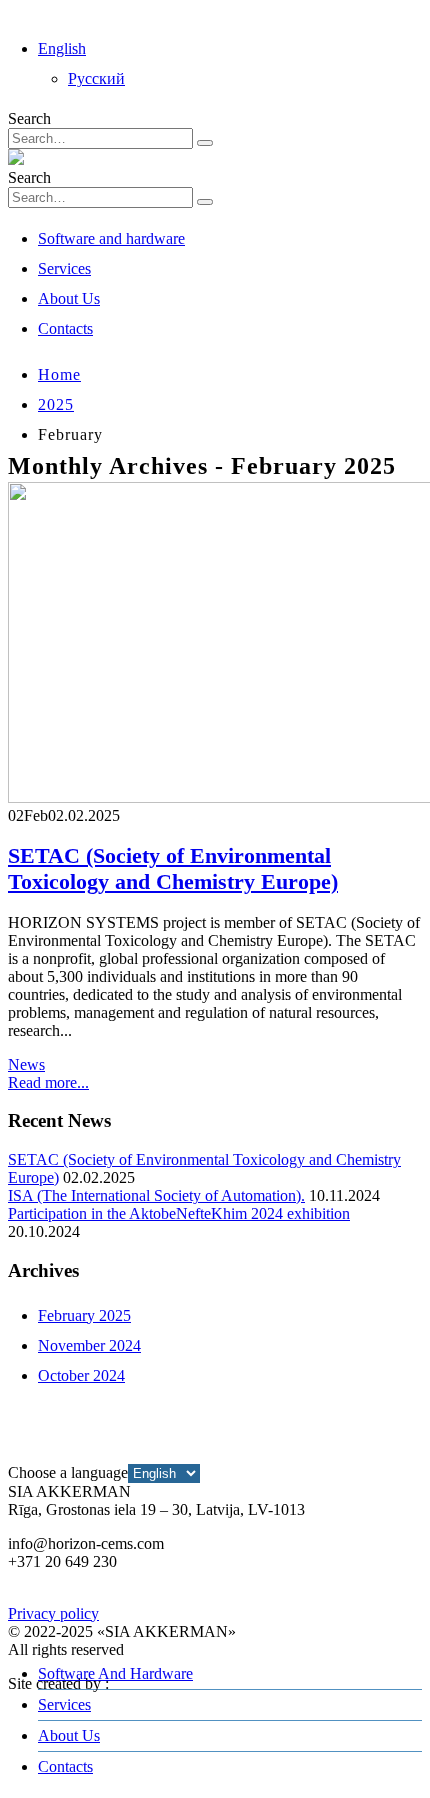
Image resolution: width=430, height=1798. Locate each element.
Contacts (65, 328)
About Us (69, 298)
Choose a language (68, 1472)
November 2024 (89, 1345)
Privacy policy (53, 1613)
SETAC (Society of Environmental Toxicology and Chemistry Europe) (173, 868)
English (62, 48)
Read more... (48, 1082)
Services (64, 268)
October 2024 (81, 1375)
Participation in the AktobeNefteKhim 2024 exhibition (179, 1213)
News (26, 1064)
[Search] (205, 143)
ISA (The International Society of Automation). (156, 1195)
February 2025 (84, 1315)
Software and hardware (111, 238)
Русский (96, 78)
